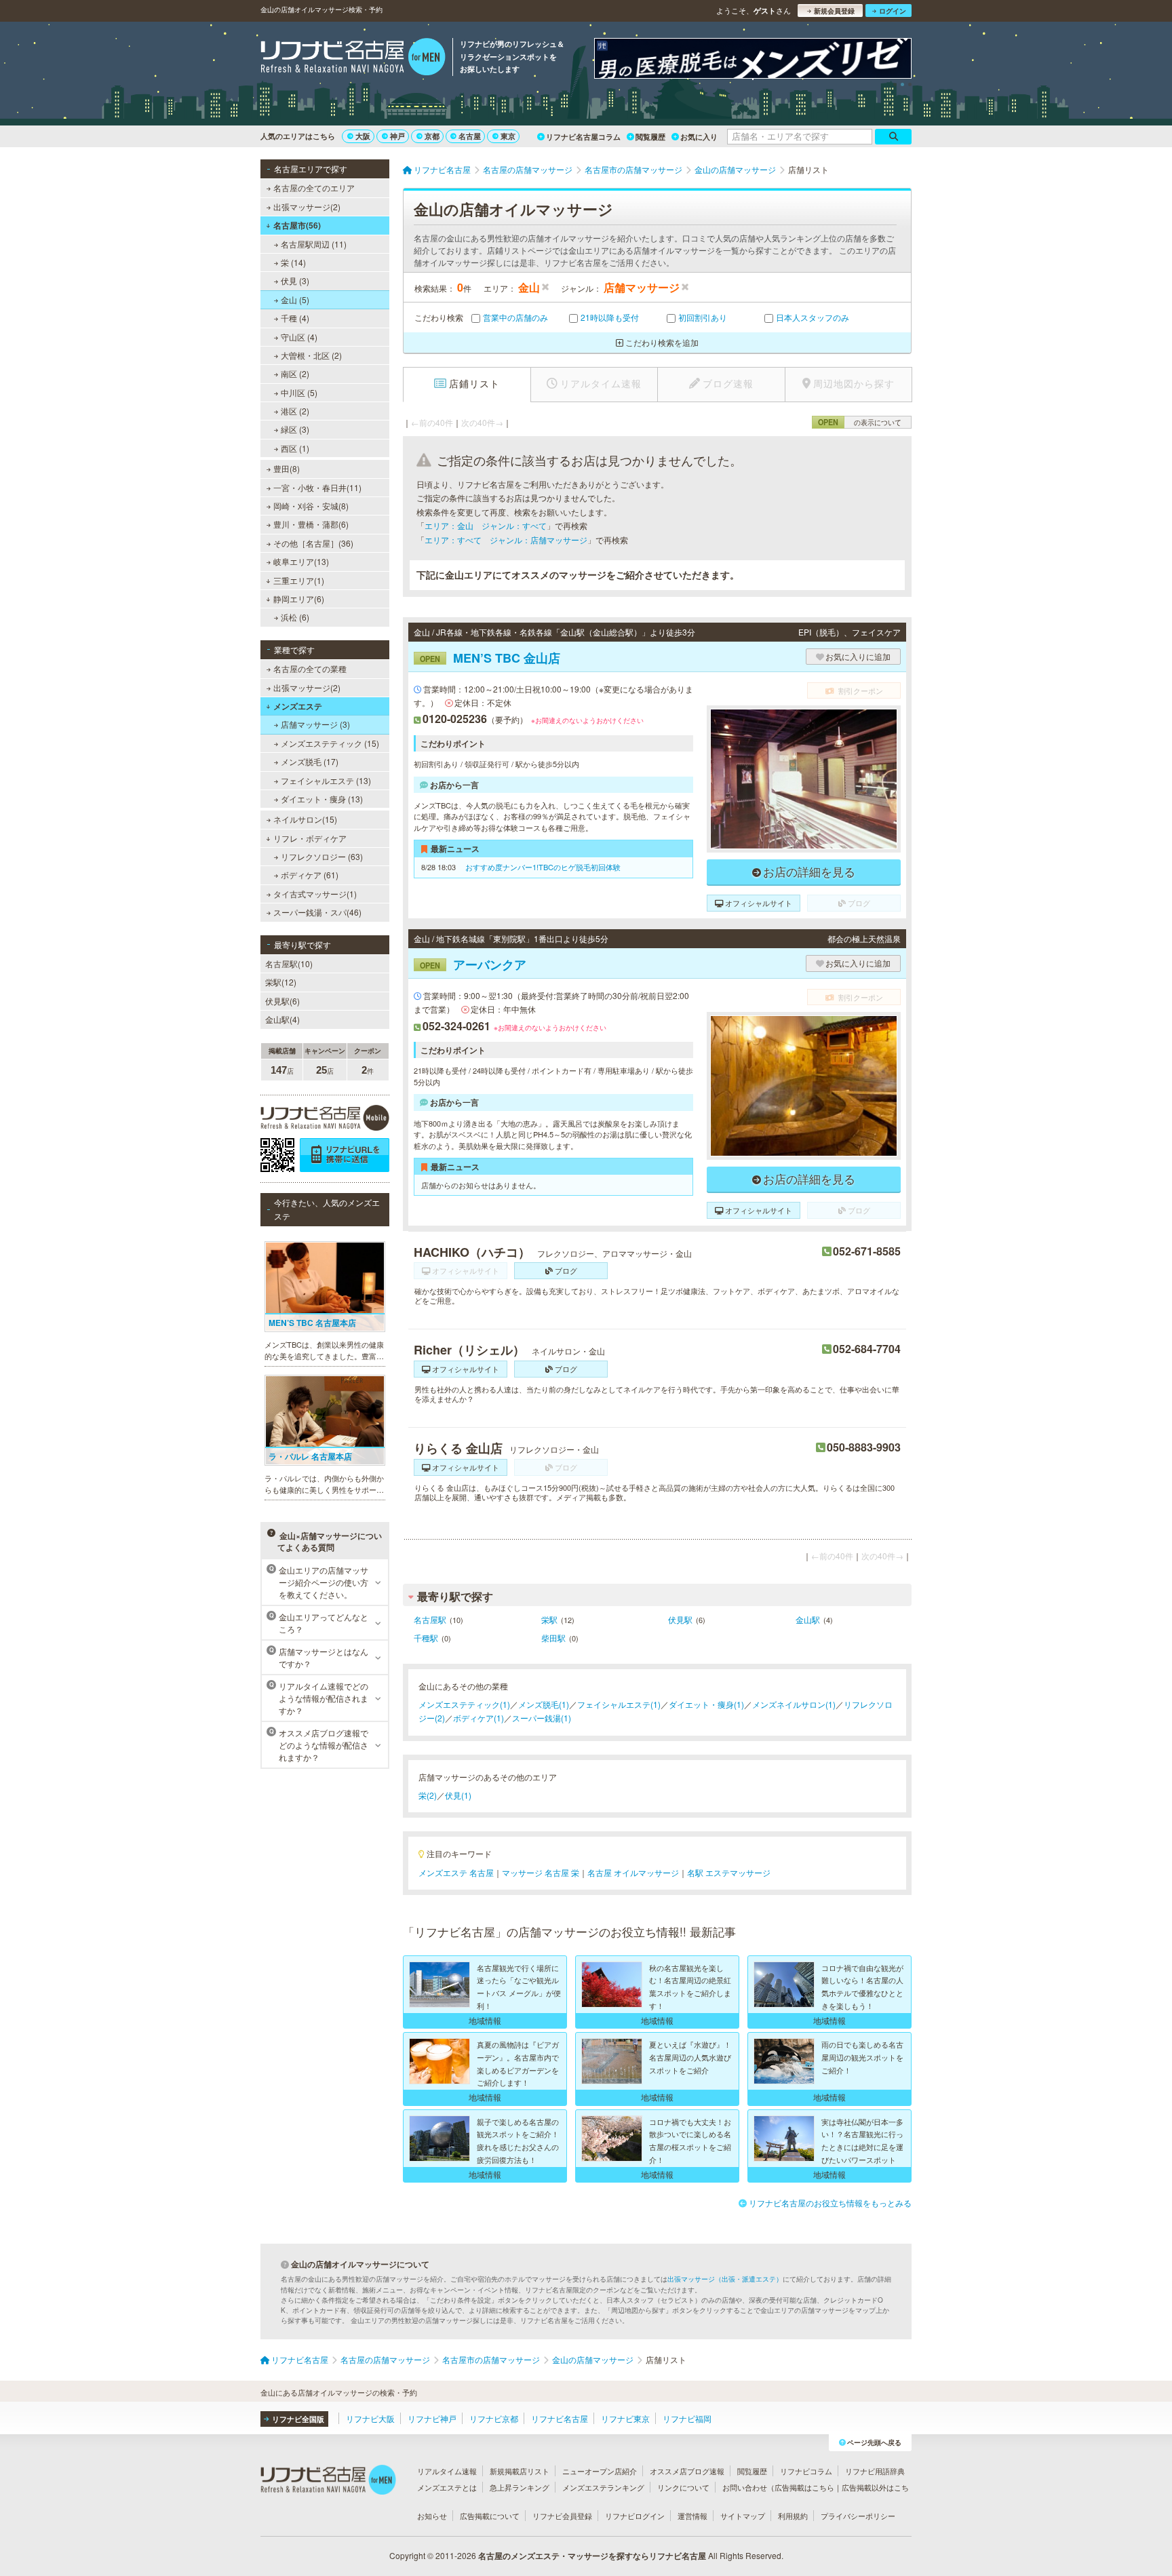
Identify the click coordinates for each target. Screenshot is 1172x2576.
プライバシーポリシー (858, 2516)
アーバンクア (473, 964)
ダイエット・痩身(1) (706, 1704)
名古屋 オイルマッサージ (633, 1872)
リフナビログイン (635, 2516)
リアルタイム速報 (447, 2471)
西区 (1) (295, 448)
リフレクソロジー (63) (322, 856)
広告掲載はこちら (804, 2487)
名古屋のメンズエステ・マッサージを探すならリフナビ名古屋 (592, 2556)
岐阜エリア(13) (301, 561)
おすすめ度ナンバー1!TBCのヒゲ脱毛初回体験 (542, 867)
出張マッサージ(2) (307, 207)
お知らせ (432, 2516)
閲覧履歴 (650, 137)
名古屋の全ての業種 (310, 668)
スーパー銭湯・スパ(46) (317, 912)
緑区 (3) (295, 429)
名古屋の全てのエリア (314, 188)
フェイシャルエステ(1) (619, 1704)
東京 (508, 136)
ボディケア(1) (478, 1718)
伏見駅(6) (282, 1001)
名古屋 (470, 136)
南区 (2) (295, 373)
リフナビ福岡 (687, 2418)
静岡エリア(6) (299, 599)
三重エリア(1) (299, 580)
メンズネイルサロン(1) (794, 1704)
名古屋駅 (430, 1619)
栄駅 (549, 1619)
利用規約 (793, 2516)
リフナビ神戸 (432, 2418)
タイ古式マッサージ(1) (315, 894)
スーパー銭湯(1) (542, 1718)
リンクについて (683, 2487)
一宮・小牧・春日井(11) (317, 487)
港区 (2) (295, 411)
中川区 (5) (299, 392)
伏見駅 (680, 1619)
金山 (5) (295, 299)
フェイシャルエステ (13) (326, 780)
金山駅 (808, 1619)
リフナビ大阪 (370, 2418)
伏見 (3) (295, 280)
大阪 (363, 136)
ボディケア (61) (310, 875)
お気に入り (699, 137)
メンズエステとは (447, 2487)
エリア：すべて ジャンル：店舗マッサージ (506, 540)
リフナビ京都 (494, 2418)
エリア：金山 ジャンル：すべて (486, 525)
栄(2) (428, 1795)
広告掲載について (490, 2516)
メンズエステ (298, 706)
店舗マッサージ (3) (315, 724)
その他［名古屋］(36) (313, 543)
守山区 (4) (299, 337)
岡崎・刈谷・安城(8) (311, 506)
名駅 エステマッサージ (729, 1872)
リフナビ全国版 (298, 2419)
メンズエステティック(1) (464, 1704)
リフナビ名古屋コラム (583, 137)
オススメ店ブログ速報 (687, 2471)
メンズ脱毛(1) (544, 1704)
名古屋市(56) (297, 225)
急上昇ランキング (520, 2487)
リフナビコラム (806, 2471)
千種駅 (426, 1638)
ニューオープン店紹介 (600, 2471)
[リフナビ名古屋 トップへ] (353, 58)
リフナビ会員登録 (562, 2516)
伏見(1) (458, 1795)
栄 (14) (293, 262)
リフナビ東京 (625, 2418)
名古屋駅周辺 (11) (314, 244)
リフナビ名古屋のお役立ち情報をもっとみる (830, 2203)
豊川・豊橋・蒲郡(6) (311, 524)
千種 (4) (295, 318)
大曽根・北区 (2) (311, 355)
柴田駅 (553, 1638)
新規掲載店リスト (520, 2471)
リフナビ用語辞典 (875, 2471)
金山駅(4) (282, 1019)
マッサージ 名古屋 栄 (541, 1872)
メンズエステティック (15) (330, 743)
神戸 (397, 136)
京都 (432, 136)
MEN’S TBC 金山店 (490, 658)
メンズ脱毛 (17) (310, 761)
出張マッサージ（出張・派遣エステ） (725, 2279)
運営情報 (692, 2516)
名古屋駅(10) (289, 963)
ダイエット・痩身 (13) (322, 799)
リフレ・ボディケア (310, 838)
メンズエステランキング (603, 2487)
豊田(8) (287, 468)
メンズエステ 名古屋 (456, 1872)
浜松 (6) (295, 617)
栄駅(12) (281, 982)
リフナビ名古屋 (560, 2418)
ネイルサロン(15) (305, 819)
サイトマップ (743, 2516)
